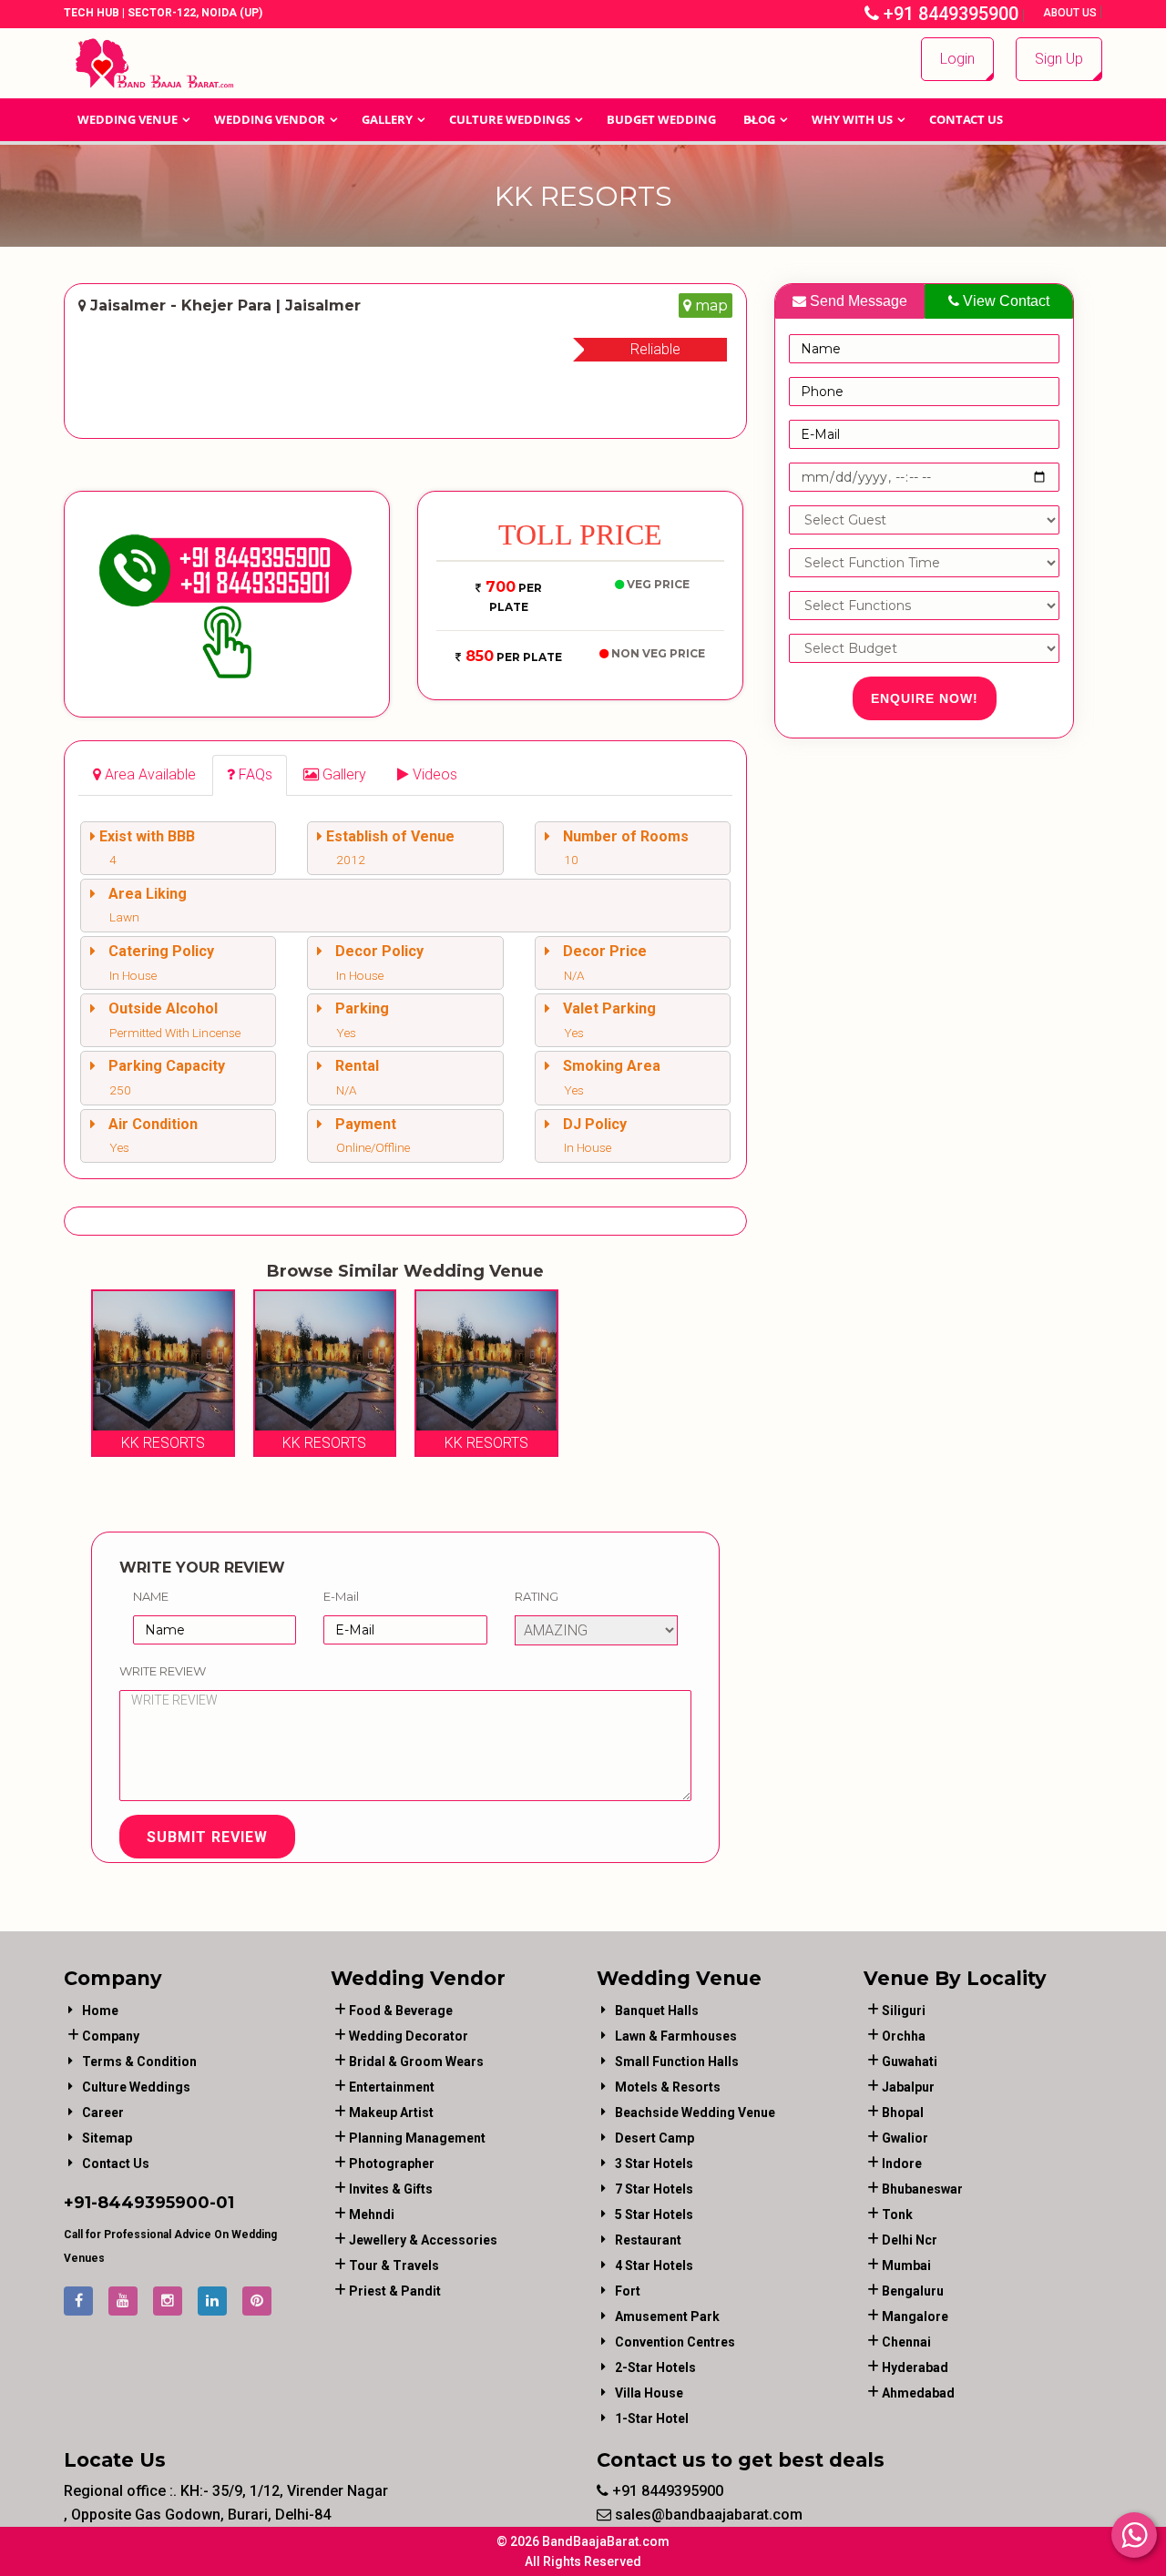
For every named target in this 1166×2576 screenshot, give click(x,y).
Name (151, 1596)
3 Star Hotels (654, 2164)
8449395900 (153, 2203)
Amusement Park (667, 2316)
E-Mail (341, 1596)
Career (103, 2113)
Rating (537, 1596)
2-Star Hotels (655, 2367)
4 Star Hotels (654, 2265)
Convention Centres (675, 2342)
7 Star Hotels (654, 2189)
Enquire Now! (925, 698)
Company (111, 2036)
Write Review (163, 1671)
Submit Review (207, 1837)
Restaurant (648, 2240)
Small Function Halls (677, 2062)
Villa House (649, 2393)
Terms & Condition (139, 2062)
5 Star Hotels (654, 2215)
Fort (628, 2291)
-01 (222, 2203)
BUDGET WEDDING (661, 119)
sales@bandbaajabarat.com (707, 2515)
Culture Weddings (510, 119)
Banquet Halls (657, 2011)
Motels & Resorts (668, 2087)
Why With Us (852, 119)
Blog (759, 119)
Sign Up (1059, 59)
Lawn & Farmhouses (676, 2036)
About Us (1071, 13)
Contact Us (966, 119)
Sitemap (107, 2138)
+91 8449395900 (949, 14)
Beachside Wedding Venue (695, 2113)
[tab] (144, 775)
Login (957, 59)
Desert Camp (655, 2138)
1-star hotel (652, 2418)
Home (100, 2011)
